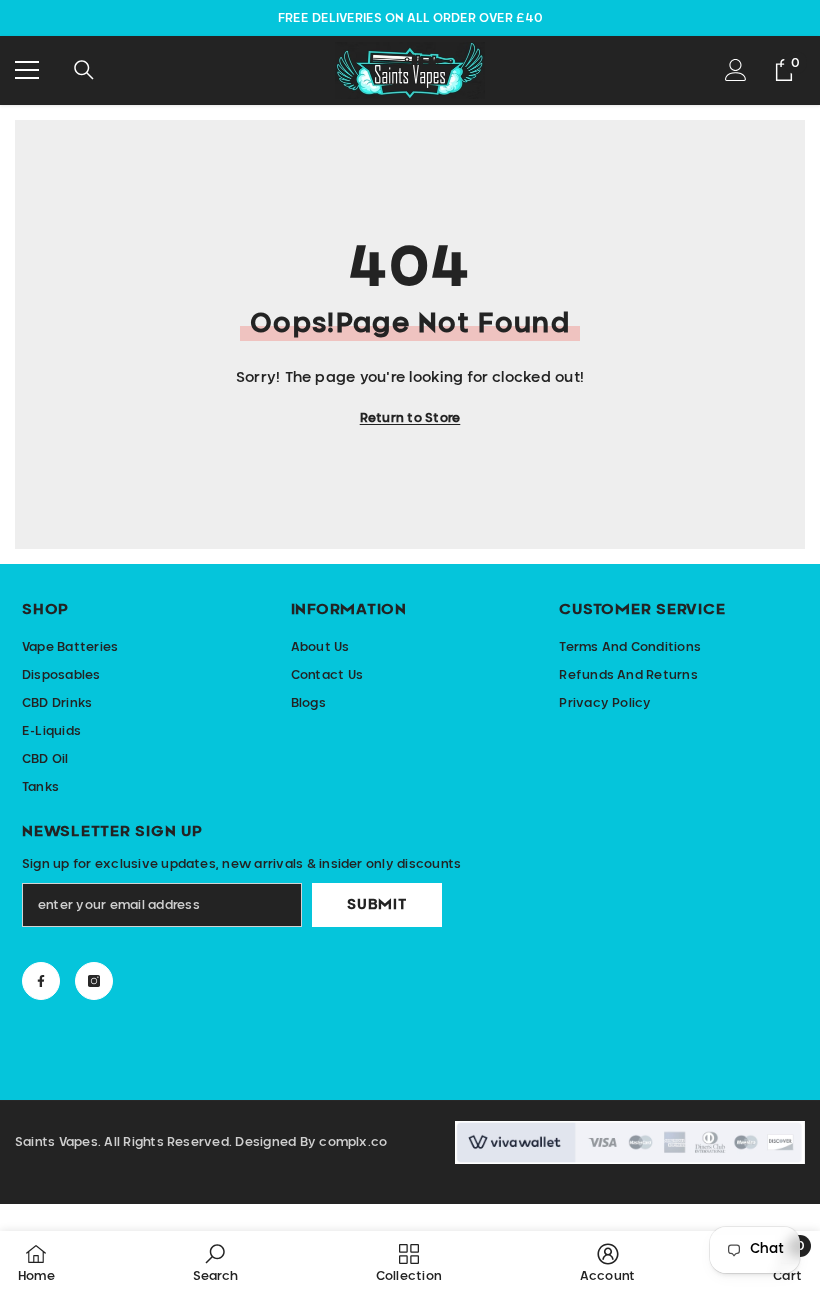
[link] (215, 1262)
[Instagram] (94, 981)
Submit (376, 905)
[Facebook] (41, 981)
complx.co (353, 1142)
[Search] (84, 70)
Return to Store (410, 418)
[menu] (27, 70)
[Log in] (736, 70)
